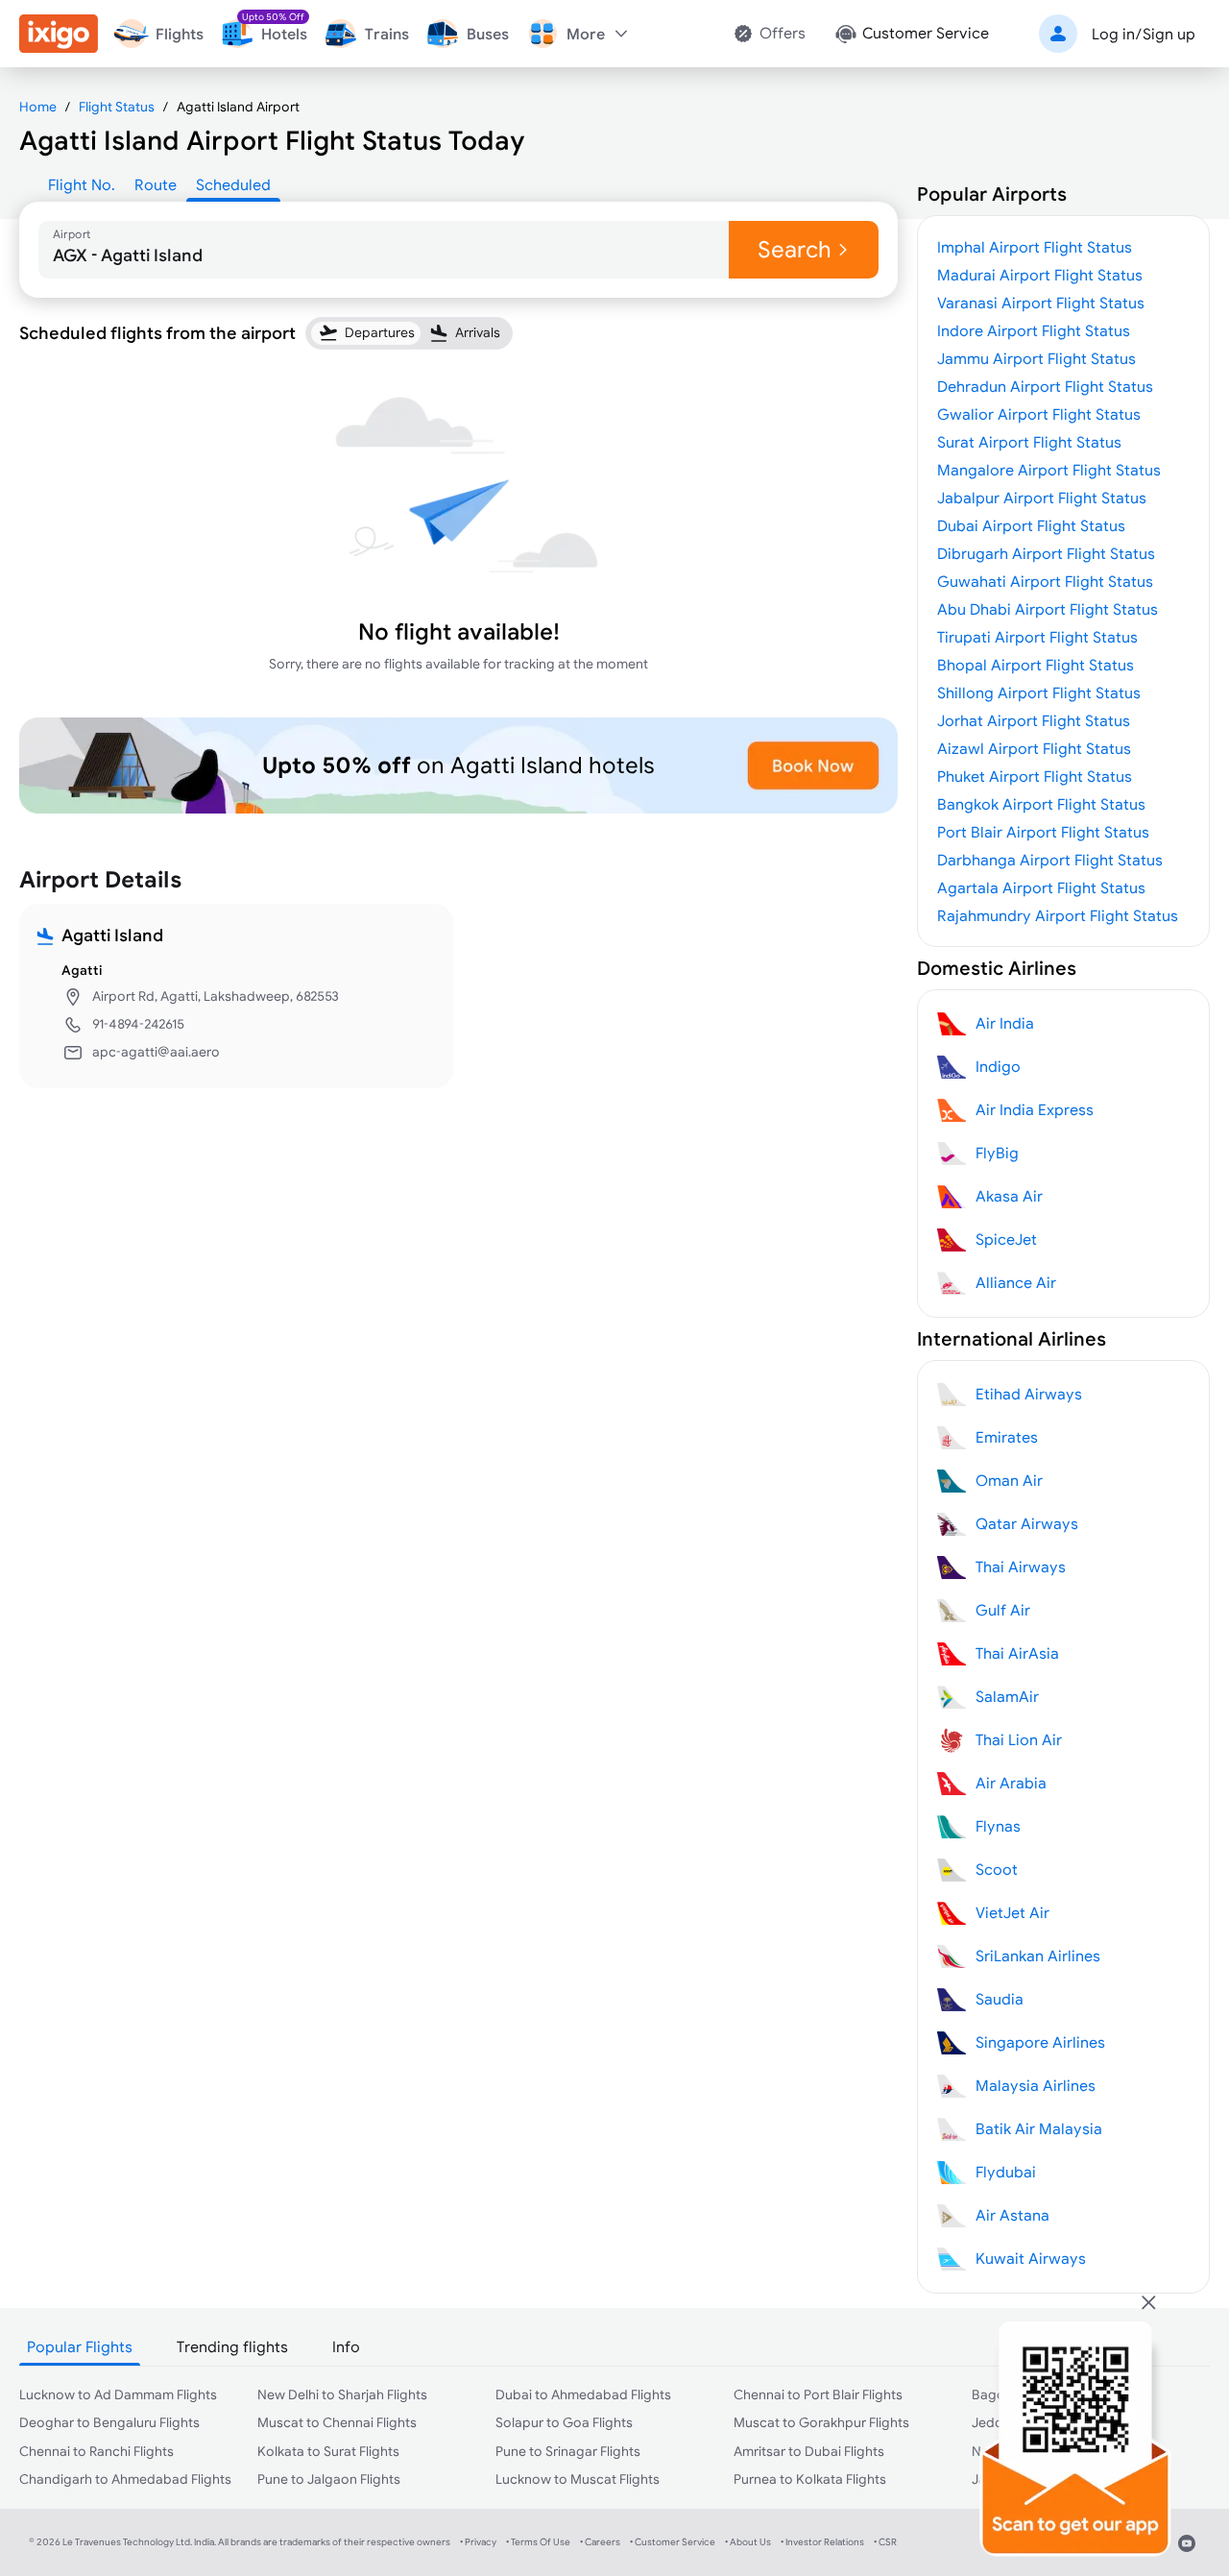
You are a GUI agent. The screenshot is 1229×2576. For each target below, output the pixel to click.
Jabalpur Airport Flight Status (1042, 498)
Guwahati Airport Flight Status (1045, 581)
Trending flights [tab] (232, 2346)
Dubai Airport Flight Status (1031, 525)
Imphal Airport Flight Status (1035, 247)
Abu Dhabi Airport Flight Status (1048, 609)
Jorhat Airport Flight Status (1034, 720)
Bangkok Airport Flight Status (1041, 804)
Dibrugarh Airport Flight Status (1046, 553)
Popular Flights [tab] (80, 2346)
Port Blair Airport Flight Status (1043, 832)
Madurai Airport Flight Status (1040, 275)
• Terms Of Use (538, 2542)
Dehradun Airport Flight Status (1045, 386)
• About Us (748, 2542)
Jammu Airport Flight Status (1036, 358)
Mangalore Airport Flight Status (1049, 470)
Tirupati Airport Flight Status (1037, 637)
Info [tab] (346, 2346)
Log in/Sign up (1144, 34)
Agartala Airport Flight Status (1041, 887)
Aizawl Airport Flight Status (1034, 748)
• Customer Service (673, 2542)
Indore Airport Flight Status (1034, 330)
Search (795, 249)
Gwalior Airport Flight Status (1039, 414)
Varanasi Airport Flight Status (1041, 303)
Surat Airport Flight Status (1029, 442)
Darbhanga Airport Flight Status (1050, 860)
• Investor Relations (822, 2542)
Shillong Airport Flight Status (1039, 693)
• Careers (600, 2542)
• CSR (885, 2542)
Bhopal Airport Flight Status (1036, 665)
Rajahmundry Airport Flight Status (1058, 915)
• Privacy (478, 2542)
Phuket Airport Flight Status (1035, 776)
